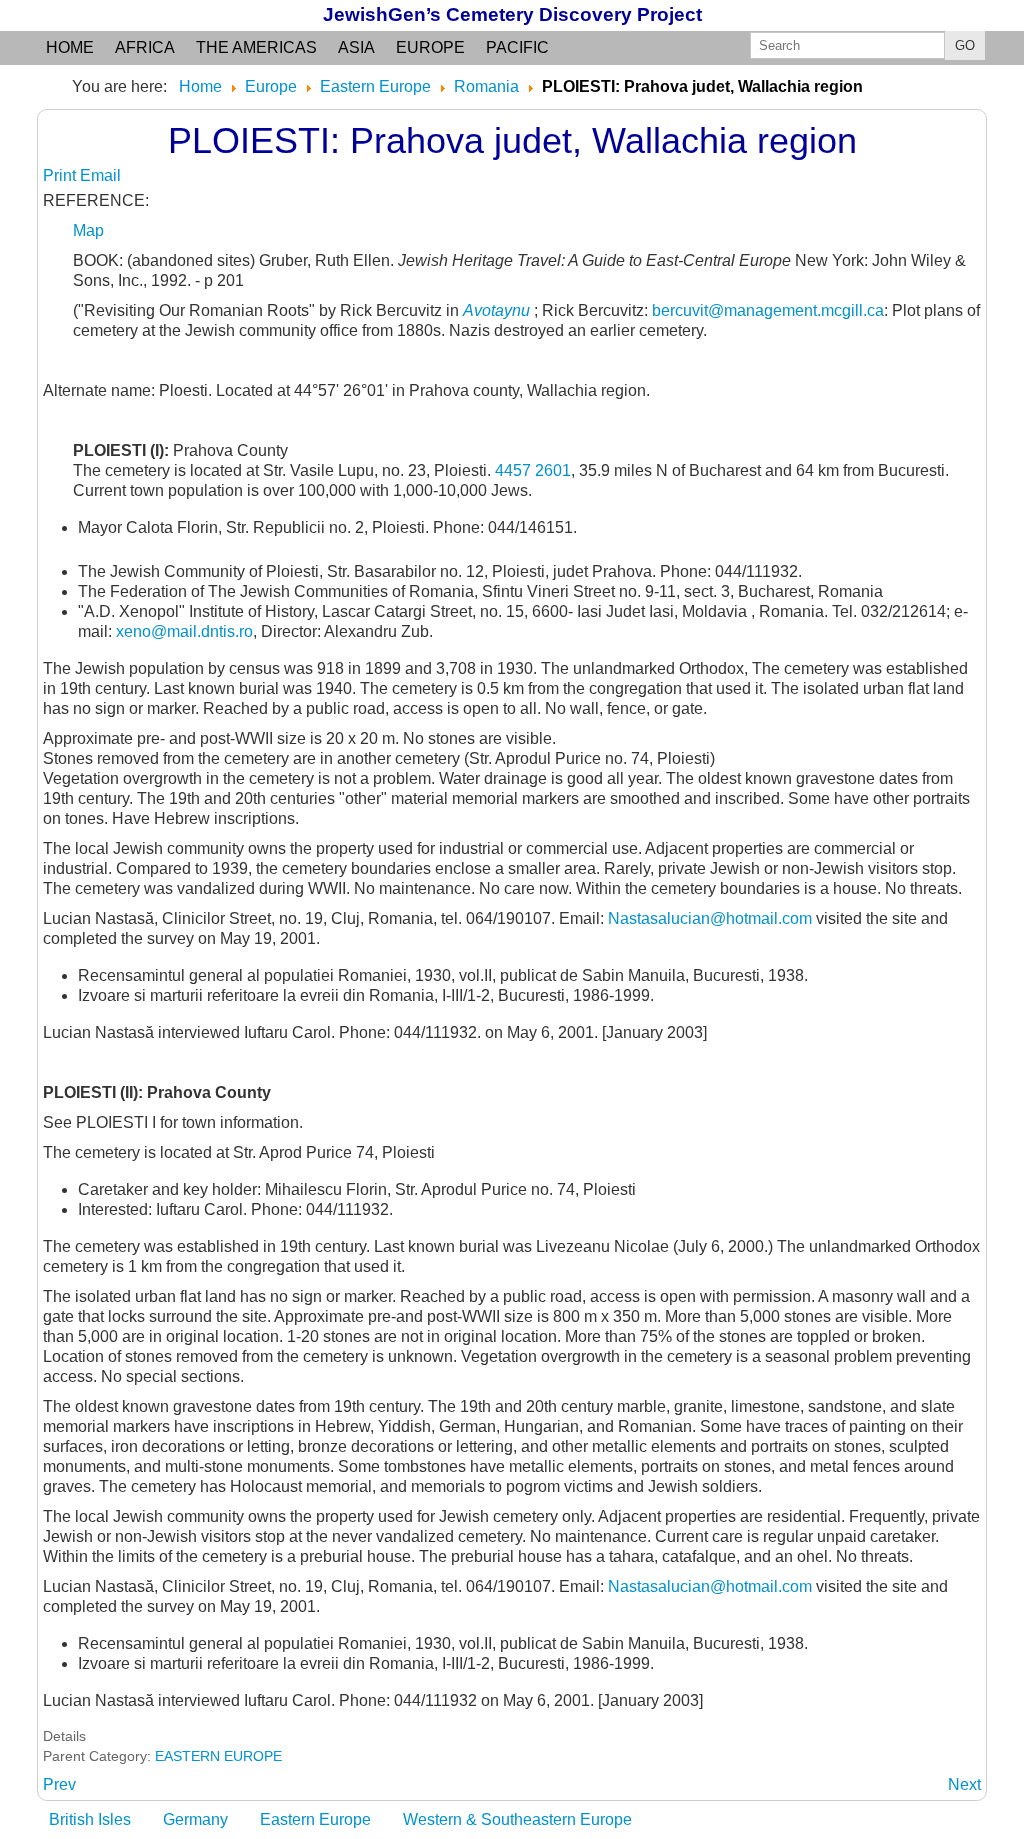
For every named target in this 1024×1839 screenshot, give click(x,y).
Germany (195, 1819)
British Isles (90, 1819)
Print (61, 175)
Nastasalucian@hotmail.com (710, 918)
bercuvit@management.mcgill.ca (768, 310)
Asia (356, 47)
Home (70, 47)
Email (100, 175)
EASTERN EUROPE (218, 1756)
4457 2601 (533, 470)
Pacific (517, 47)
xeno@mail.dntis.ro (184, 631)
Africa (145, 47)
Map (88, 230)
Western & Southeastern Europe (517, 1819)
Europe (430, 47)
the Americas (256, 47)
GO (965, 45)
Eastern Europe (315, 1819)
